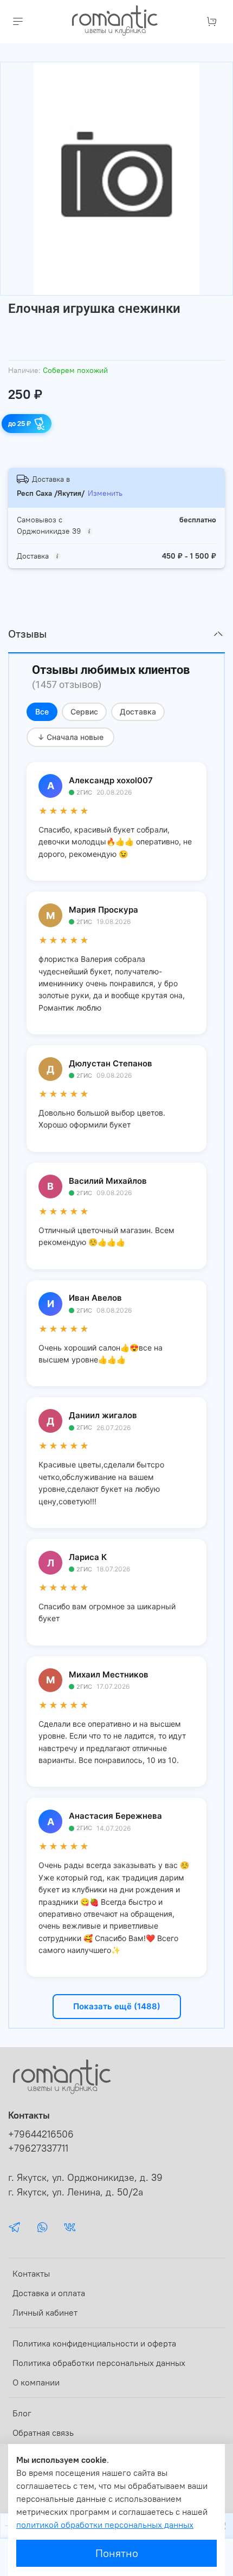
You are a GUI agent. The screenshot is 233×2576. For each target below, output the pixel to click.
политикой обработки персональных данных (105, 2525)
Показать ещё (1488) (117, 2006)
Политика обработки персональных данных (99, 2363)
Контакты (31, 2273)
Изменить (105, 493)
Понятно (117, 2553)
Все (42, 712)
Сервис (84, 712)
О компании (36, 2382)
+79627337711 (38, 2148)
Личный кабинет (45, 2312)
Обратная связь (43, 2433)
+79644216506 (41, 2134)
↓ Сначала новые (70, 737)
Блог (22, 2413)
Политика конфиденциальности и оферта (94, 2343)
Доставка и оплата (49, 2293)
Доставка (138, 712)
